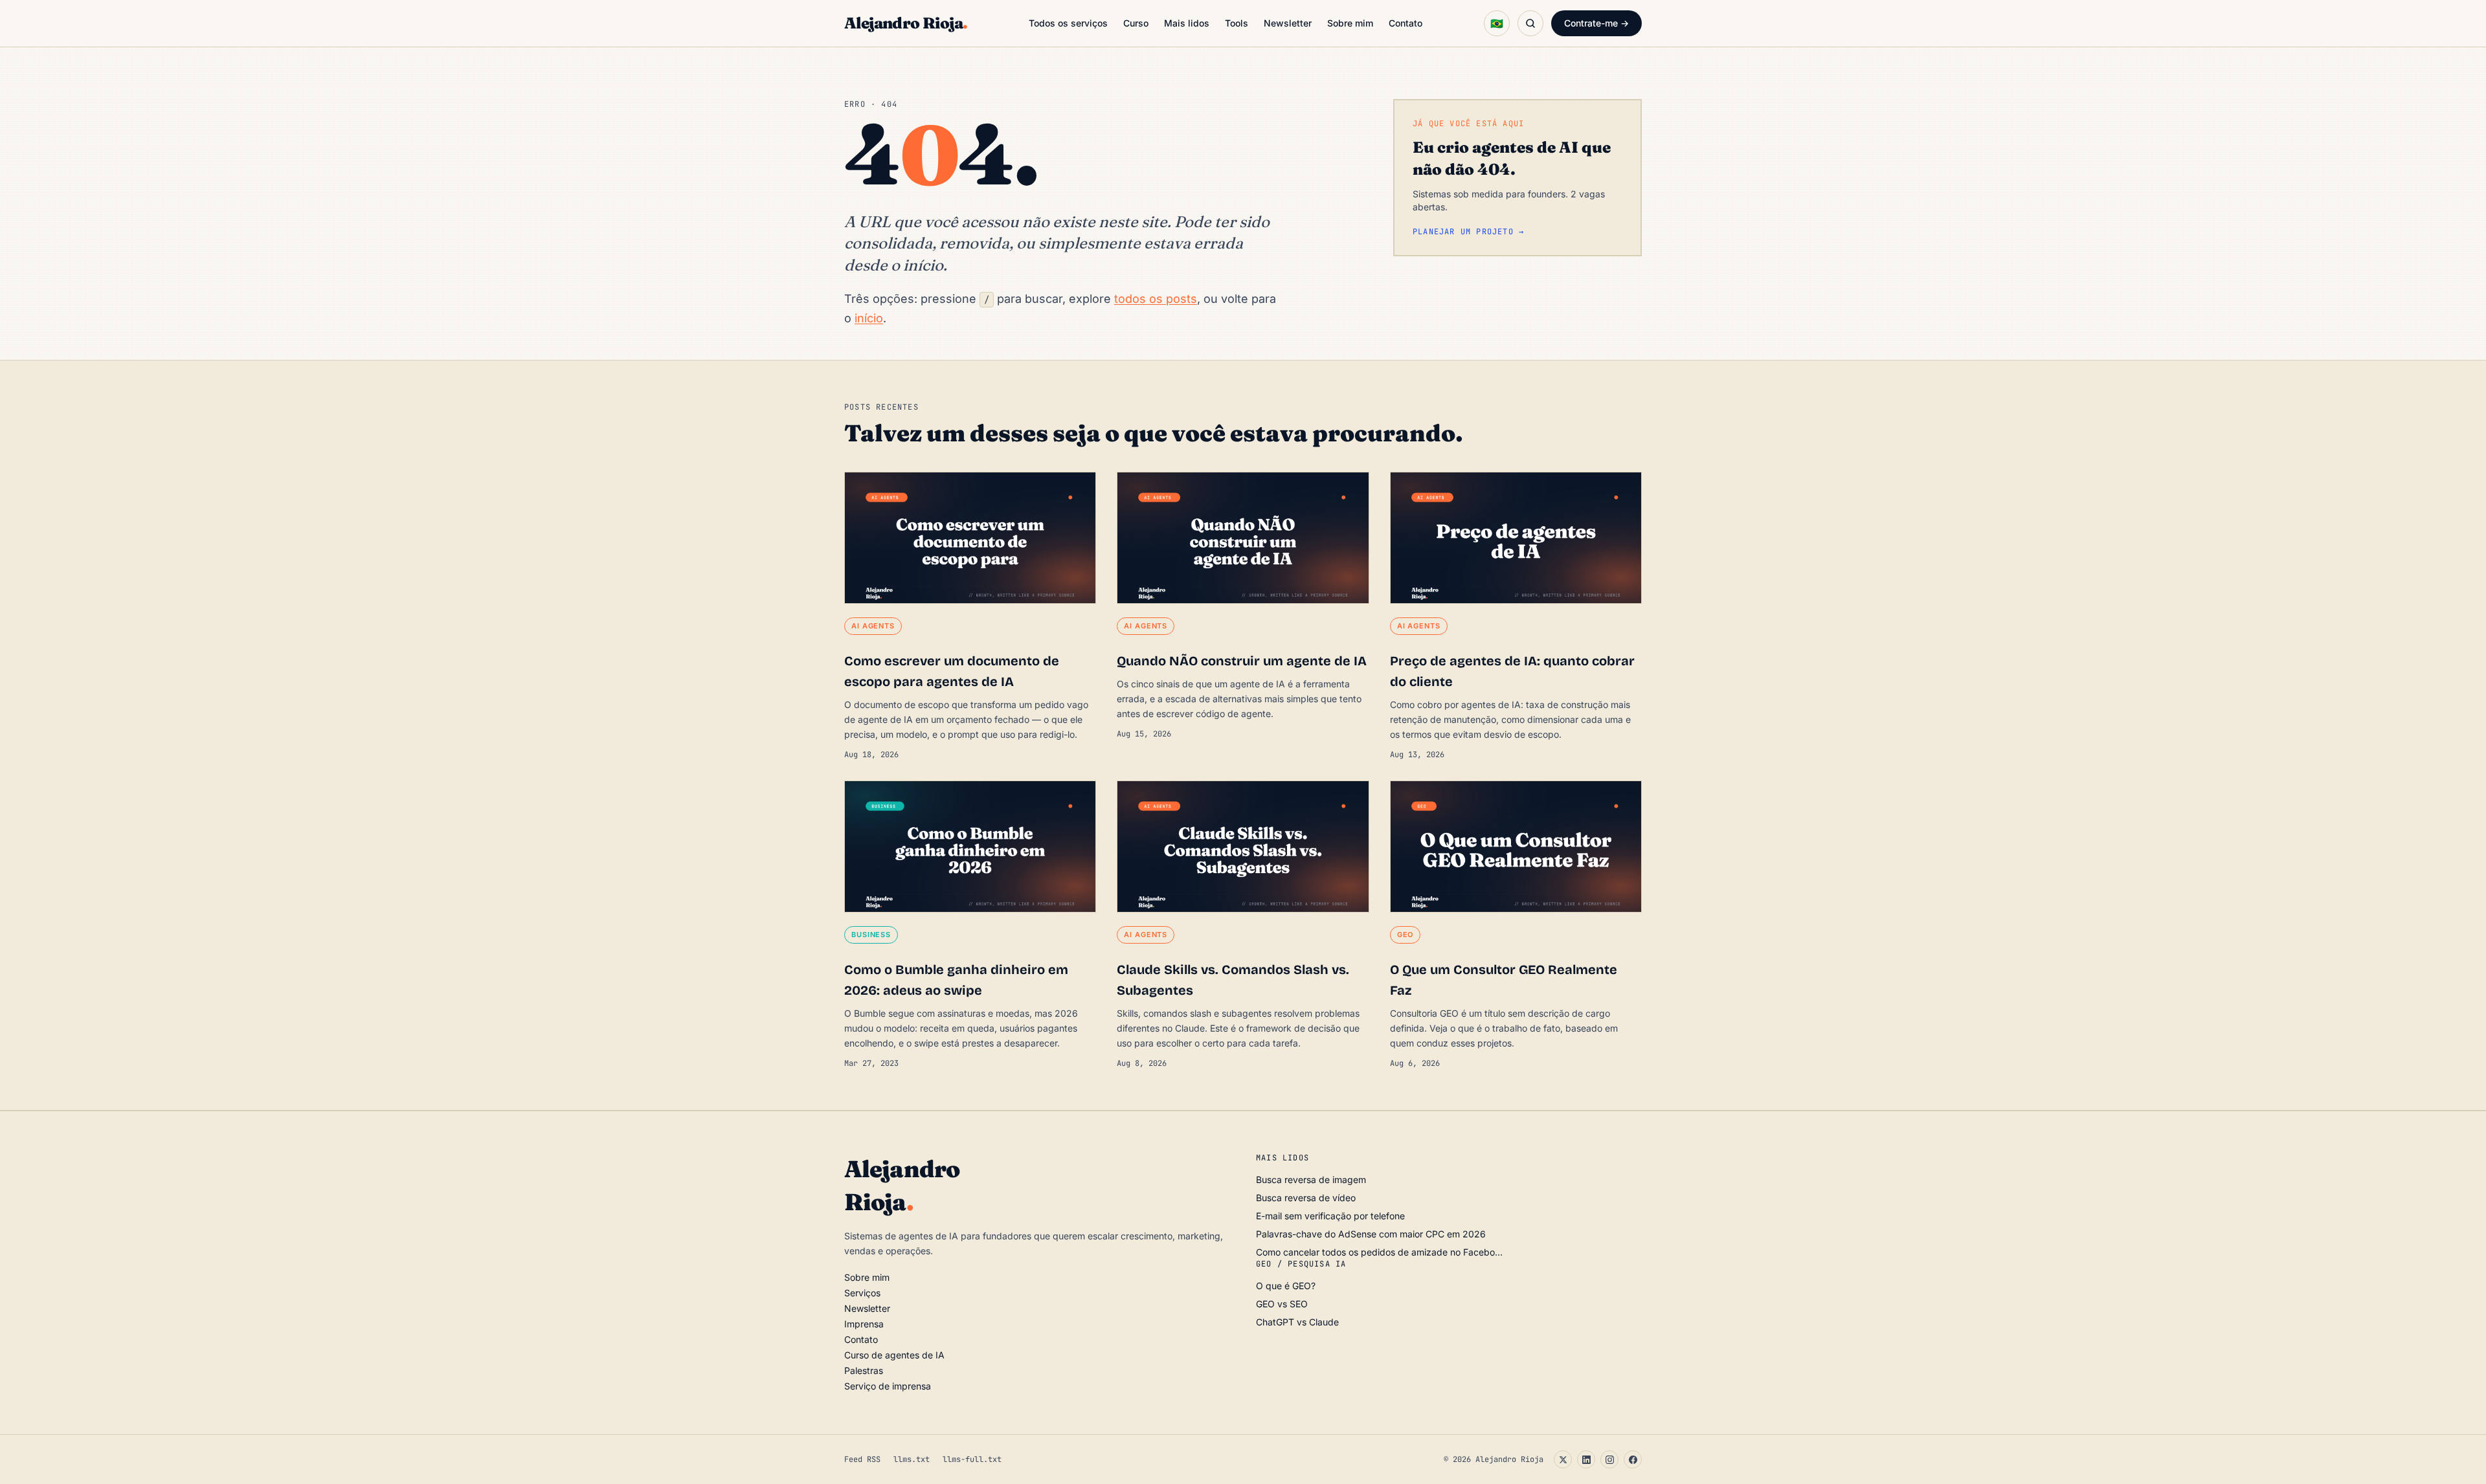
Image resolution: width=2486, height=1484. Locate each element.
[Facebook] (1633, 1459)
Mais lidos (1187, 23)
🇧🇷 (1497, 23)
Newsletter (1288, 23)
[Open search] (1530, 23)
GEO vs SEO (1282, 1304)
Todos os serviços (1068, 23)
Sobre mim (1350, 23)
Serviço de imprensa (888, 1386)
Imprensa (864, 1324)
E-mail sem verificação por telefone (1330, 1216)
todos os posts (1156, 299)
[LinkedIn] (1586, 1459)
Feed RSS (862, 1459)
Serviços (862, 1293)
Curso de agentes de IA (894, 1355)
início (869, 318)
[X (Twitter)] (1563, 1459)
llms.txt (912, 1459)
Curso (1136, 23)
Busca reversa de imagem (1311, 1179)
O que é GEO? (1286, 1286)
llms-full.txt (972, 1459)
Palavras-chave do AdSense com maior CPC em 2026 (1371, 1234)
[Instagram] (1609, 1459)
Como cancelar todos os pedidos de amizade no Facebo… (1379, 1252)
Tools (1237, 23)
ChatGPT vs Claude (1297, 1322)
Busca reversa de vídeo (1306, 1198)
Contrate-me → (1596, 23)
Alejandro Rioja (906, 23)
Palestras (864, 1370)
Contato (1405, 23)
